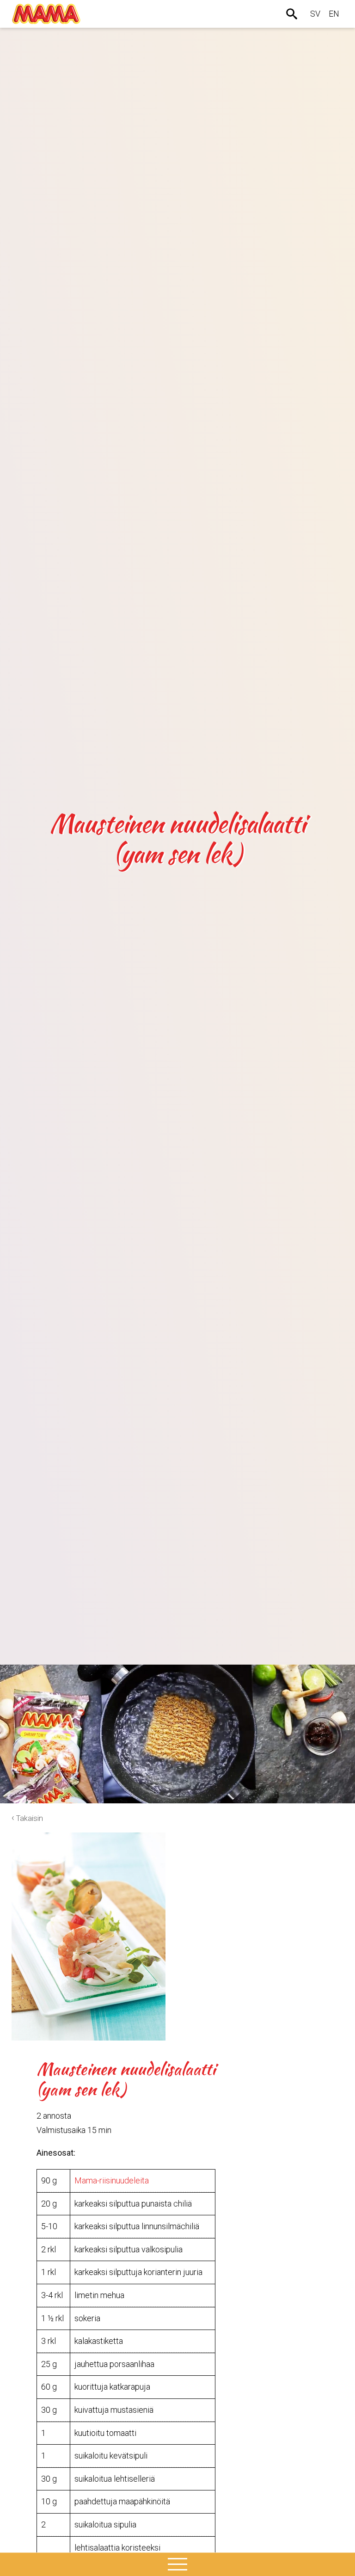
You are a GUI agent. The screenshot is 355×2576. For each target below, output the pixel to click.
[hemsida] (46, 14)
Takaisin (30, 1818)
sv (315, 14)
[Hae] (293, 14)
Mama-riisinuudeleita (112, 2180)
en (334, 14)
